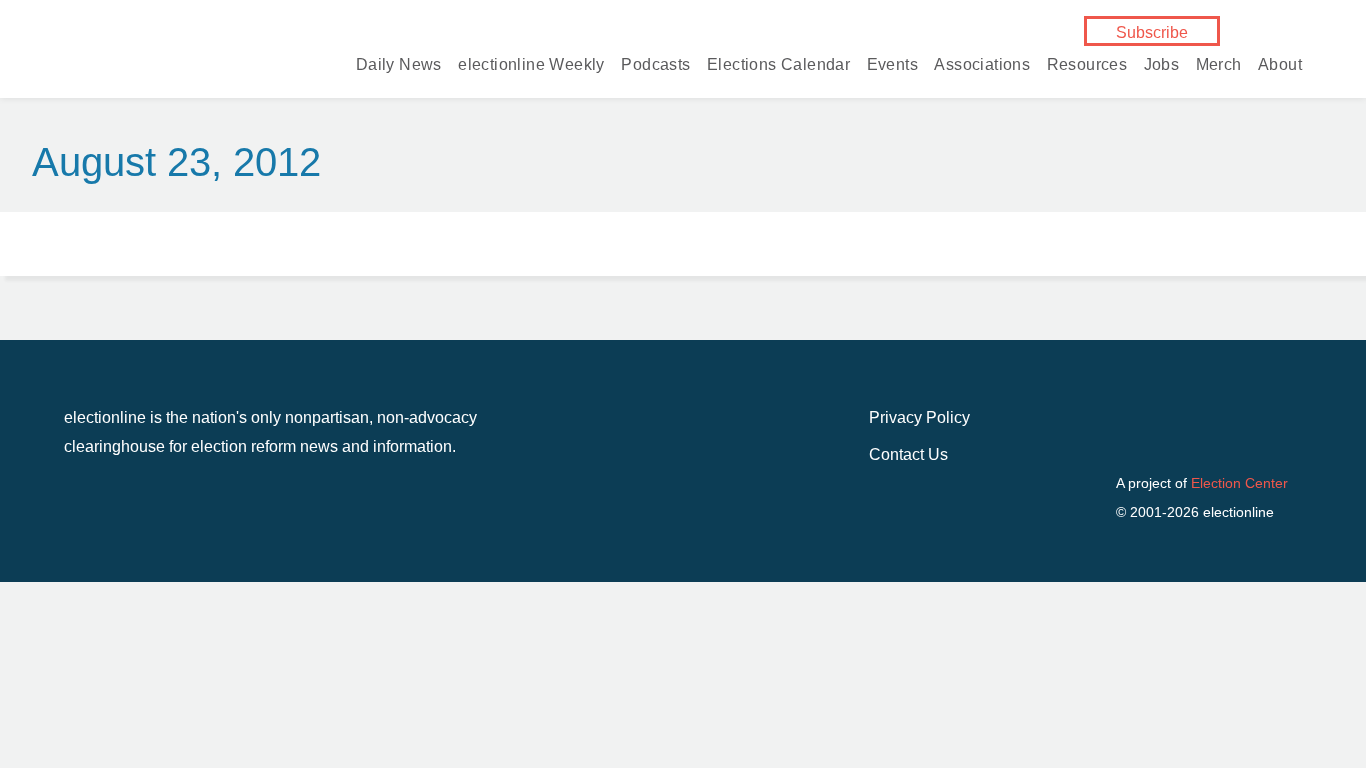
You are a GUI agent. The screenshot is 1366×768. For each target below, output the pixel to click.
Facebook (1256, 32)
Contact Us (908, 454)
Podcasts (655, 64)
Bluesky (1288, 32)
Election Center (1239, 483)
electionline (160, 58)
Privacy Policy (919, 417)
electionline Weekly (531, 64)
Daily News (399, 64)
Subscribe (1152, 32)
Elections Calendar (778, 64)
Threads (1256, 56)
